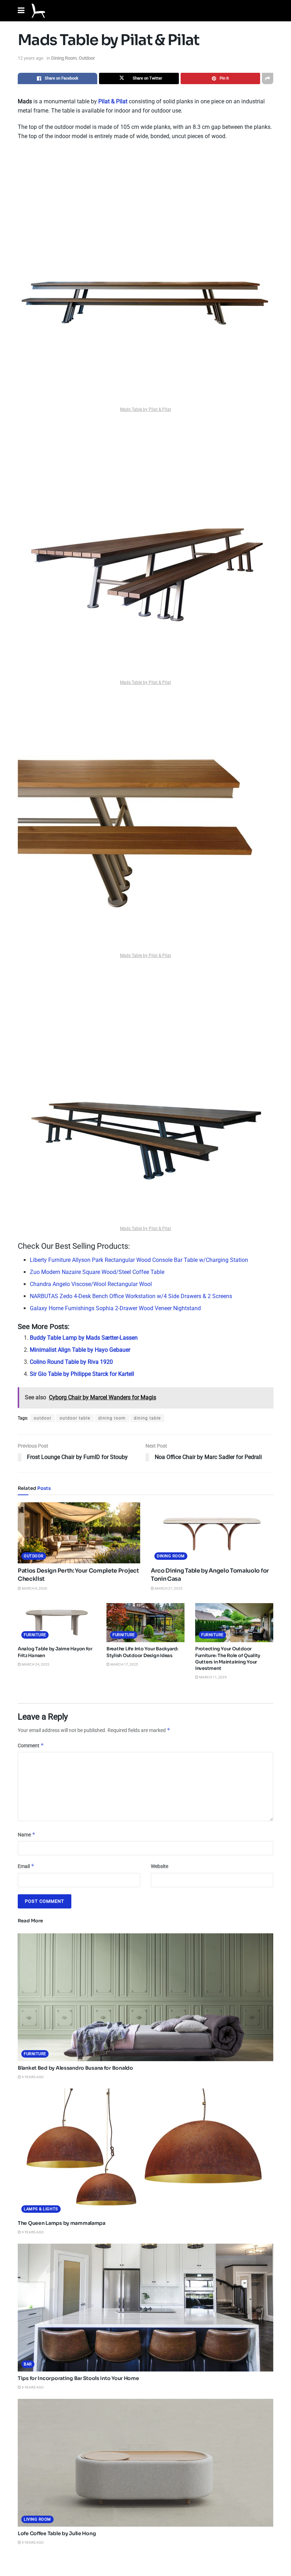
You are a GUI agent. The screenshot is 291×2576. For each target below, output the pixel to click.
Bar (28, 2364)
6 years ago (32, 2387)
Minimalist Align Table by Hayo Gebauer (80, 1350)
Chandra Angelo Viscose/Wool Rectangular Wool (91, 1284)
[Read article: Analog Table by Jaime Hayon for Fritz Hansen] (57, 1623)
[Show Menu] (21, 11)
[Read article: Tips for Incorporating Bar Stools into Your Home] (145, 2308)
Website (160, 1866)
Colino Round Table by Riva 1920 (71, 1362)
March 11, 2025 (213, 1677)
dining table (147, 1418)
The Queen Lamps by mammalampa (62, 2223)
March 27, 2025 (168, 1588)
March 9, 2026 (34, 1588)
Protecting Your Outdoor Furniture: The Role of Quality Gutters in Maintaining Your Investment (228, 1659)
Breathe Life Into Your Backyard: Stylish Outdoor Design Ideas (142, 1652)
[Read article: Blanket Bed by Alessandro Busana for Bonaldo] (145, 1997)
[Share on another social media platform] (268, 78)
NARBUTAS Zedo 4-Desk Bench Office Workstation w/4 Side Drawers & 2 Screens (131, 1296)
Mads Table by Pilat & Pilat (145, 409)
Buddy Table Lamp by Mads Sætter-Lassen (84, 1338)
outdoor (43, 1418)
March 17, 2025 (124, 1664)
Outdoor (87, 58)
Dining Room (64, 58)
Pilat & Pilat (113, 101)
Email (26, 1866)
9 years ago (32, 2077)
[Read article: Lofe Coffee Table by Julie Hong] (145, 2463)
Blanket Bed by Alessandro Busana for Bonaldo (75, 2068)
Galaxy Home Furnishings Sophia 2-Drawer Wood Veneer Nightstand (115, 1308)
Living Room (37, 2519)
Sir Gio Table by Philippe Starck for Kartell (82, 1374)
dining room (112, 1418)
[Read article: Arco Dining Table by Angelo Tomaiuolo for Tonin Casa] (212, 1533)
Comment (31, 1745)
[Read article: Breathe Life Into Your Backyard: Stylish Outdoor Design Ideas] (145, 1623)
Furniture (35, 1635)
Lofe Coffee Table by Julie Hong (57, 2533)
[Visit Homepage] (38, 11)
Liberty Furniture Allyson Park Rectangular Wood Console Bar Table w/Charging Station (139, 1260)
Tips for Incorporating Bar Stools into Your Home (78, 2378)
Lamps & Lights (41, 2209)
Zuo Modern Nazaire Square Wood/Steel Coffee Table (97, 1272)
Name (27, 1834)
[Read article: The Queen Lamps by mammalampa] (145, 2152)
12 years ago (31, 58)
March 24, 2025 (35, 1664)
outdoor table (75, 1418)
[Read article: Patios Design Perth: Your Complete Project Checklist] (79, 1533)
